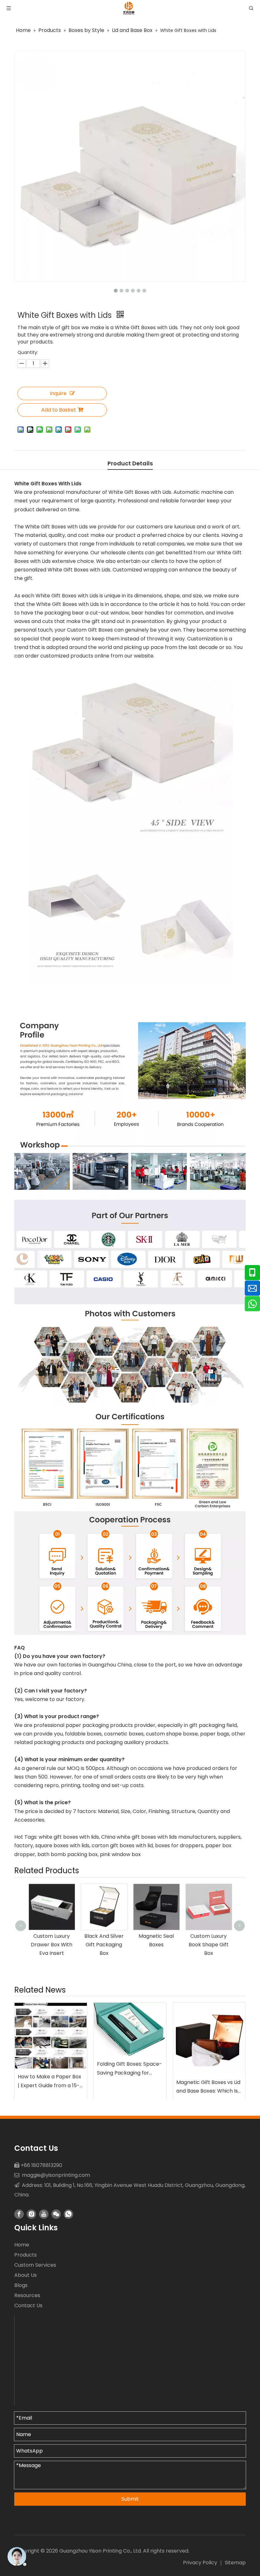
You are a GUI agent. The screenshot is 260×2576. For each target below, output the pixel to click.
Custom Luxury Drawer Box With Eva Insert (52, 1945)
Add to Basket (59, 410)
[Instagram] (31, 2214)
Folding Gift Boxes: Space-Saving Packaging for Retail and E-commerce (130, 2069)
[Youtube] (44, 2214)
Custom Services (35, 2265)
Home (22, 2245)
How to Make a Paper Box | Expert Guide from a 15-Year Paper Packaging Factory (49, 2081)
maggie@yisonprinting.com (56, 2175)
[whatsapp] (68, 2214)
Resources (27, 2295)
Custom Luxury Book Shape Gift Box (209, 1945)
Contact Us (28, 2305)
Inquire (58, 393)
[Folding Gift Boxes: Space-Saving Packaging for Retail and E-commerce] (130, 2030)
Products (26, 2255)
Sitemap (235, 2563)
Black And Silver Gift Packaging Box (104, 1945)
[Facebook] (19, 2214)
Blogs (21, 2285)
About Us (26, 2275)
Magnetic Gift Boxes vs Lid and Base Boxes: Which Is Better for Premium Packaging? (208, 2087)
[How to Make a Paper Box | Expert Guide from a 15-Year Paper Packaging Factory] (51, 2036)
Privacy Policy (200, 2563)
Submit (130, 2499)
